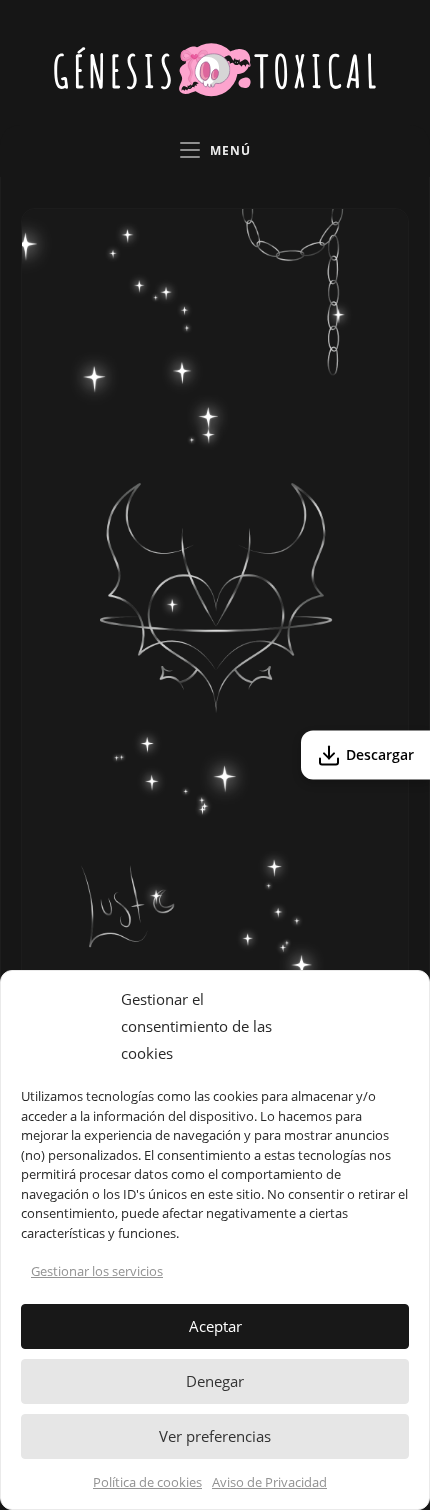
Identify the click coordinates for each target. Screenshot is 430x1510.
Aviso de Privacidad (269, 1482)
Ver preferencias (215, 1436)
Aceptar (215, 1326)
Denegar (215, 1381)
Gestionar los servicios (97, 1271)
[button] (399, 1027)
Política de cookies (147, 1482)
